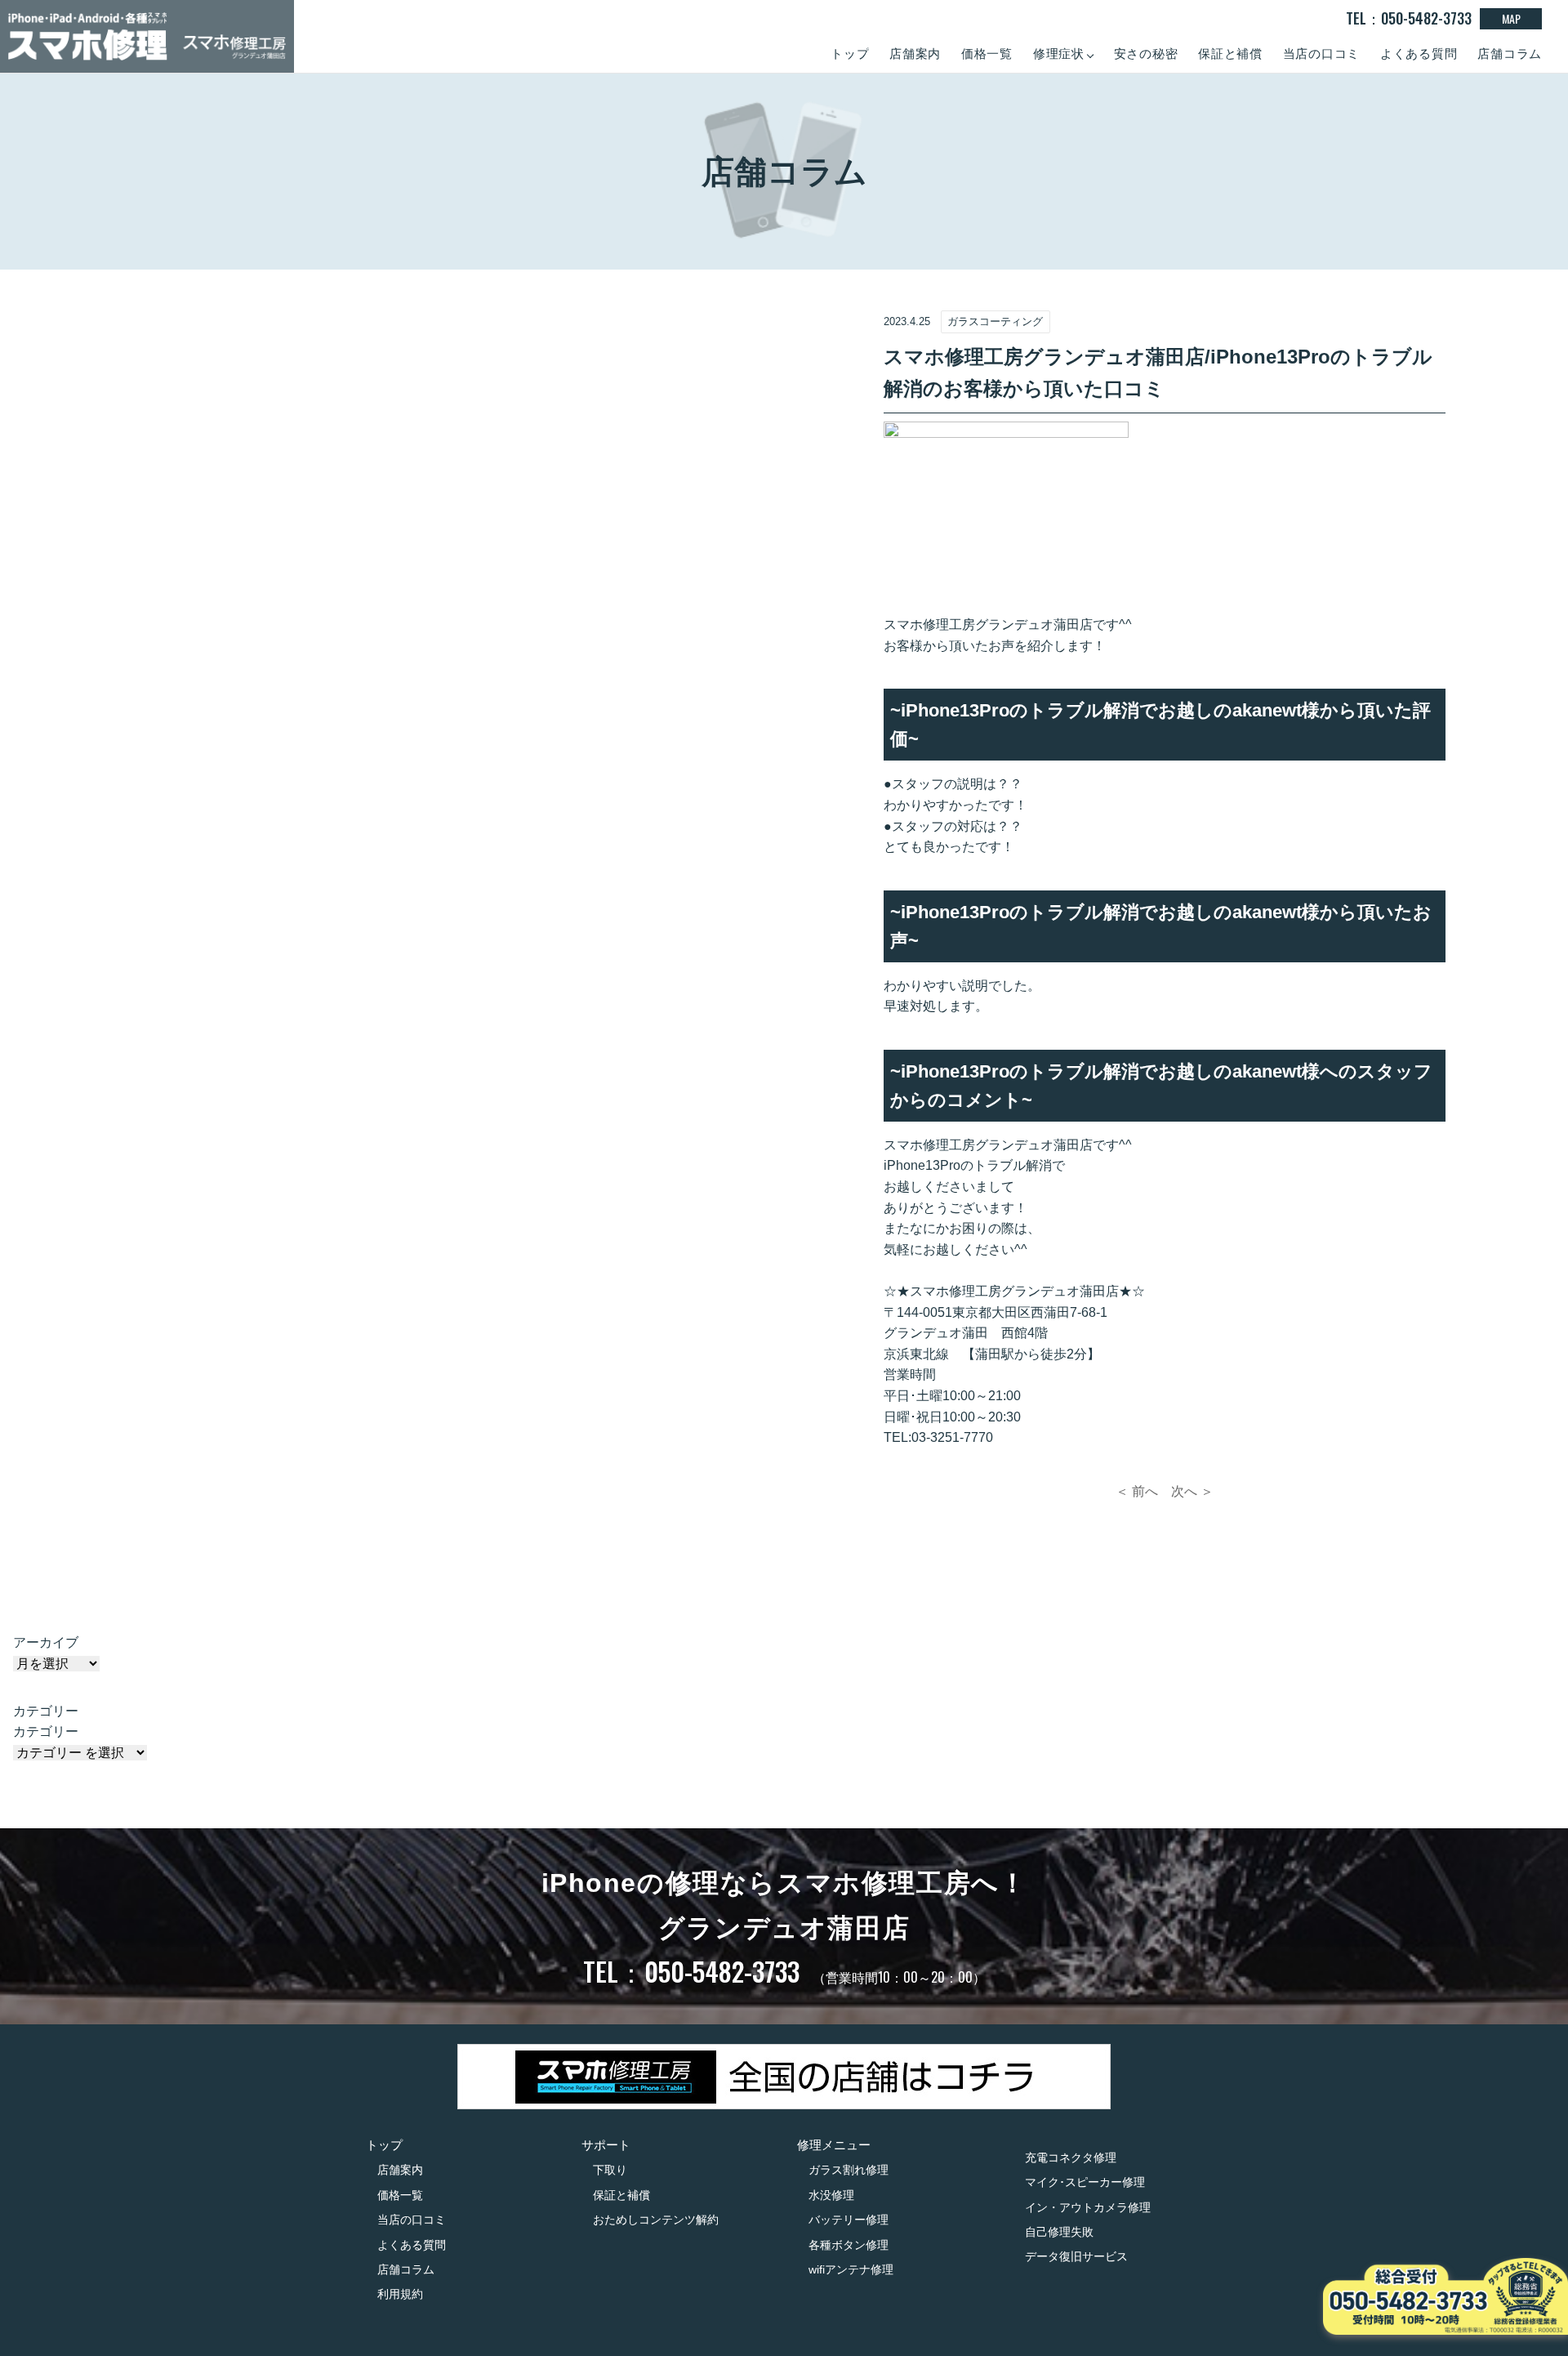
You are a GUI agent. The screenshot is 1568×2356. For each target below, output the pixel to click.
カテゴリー (46, 1731)
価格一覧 (987, 54)
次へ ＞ (1192, 1491)
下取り (610, 2170)
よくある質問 (1419, 54)
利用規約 (400, 2294)
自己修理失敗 (1059, 2232)
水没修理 (831, 2195)
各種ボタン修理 (849, 2245)
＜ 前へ (1137, 1491)
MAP (1511, 18)
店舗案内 (915, 54)
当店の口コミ (1322, 54)
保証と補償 (1230, 54)
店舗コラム (1510, 54)
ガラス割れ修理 (849, 2170)
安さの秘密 (1146, 54)
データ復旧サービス (1076, 2256)
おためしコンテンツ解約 (656, 2220)
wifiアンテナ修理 (851, 2269)
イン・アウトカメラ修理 (1088, 2207)
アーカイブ (46, 1642)
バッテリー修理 (849, 2220)
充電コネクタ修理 (1071, 2157)
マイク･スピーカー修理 (1085, 2182)
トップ (850, 54)
